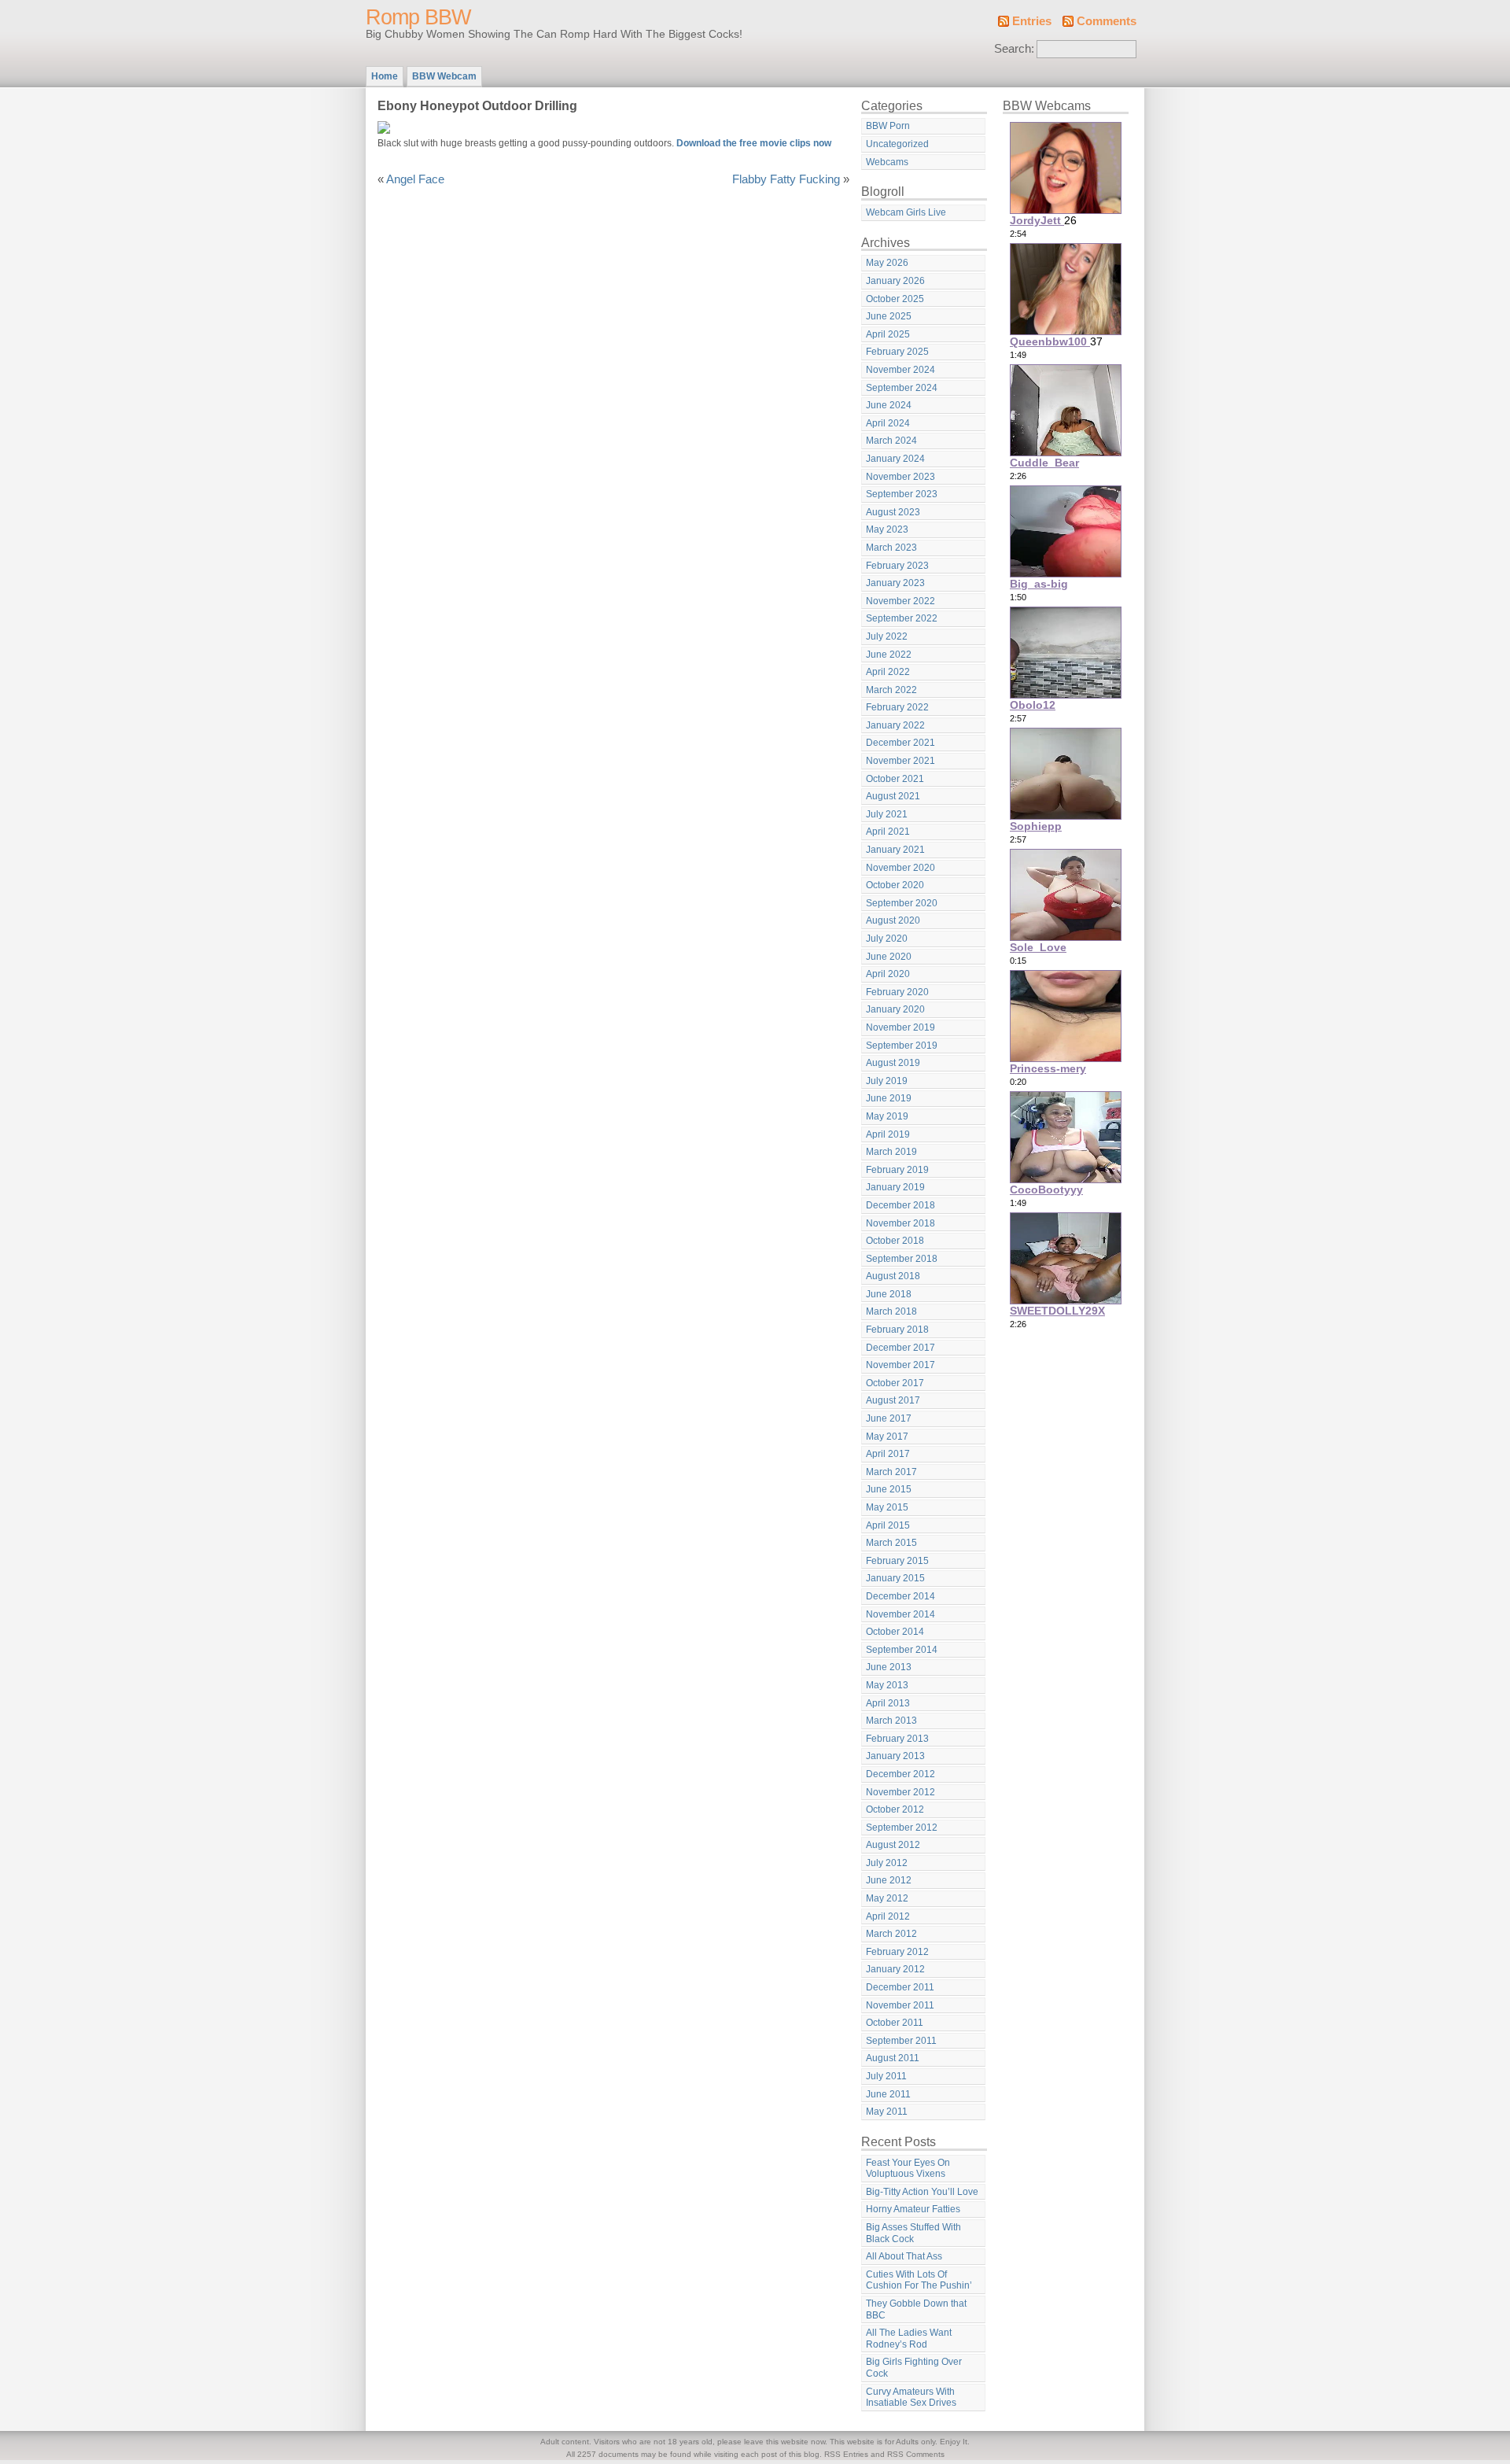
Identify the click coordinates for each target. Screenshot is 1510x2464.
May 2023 (887, 529)
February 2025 (897, 352)
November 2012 (900, 1792)
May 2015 (887, 1507)
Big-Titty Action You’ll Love (922, 2192)
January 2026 (895, 281)
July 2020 (887, 939)
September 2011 (901, 2041)
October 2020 (895, 885)
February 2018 (897, 1330)
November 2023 (900, 477)
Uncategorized (897, 144)
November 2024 (900, 370)
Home (385, 76)
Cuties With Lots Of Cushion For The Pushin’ (919, 2280)
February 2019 (897, 1170)
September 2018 (902, 1259)
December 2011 (900, 1987)
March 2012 (891, 1934)
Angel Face (415, 179)
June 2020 (889, 957)
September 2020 (902, 903)
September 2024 (902, 388)
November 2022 (900, 601)
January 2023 (895, 583)
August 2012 (893, 1845)
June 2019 (889, 1098)
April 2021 (888, 832)
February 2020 (897, 992)
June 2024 (889, 405)
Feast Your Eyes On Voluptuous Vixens (908, 2169)
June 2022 (889, 655)
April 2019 (888, 1134)
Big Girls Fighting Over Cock (914, 2368)
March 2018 (891, 1311)
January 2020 (895, 1009)
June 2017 (889, 1418)
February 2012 (897, 1952)
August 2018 (893, 1276)
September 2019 (902, 1046)
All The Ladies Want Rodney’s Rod (909, 2339)
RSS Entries (846, 2454)
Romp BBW (418, 17)
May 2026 (887, 263)
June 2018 (889, 1294)
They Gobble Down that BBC (916, 2309)
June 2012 (889, 1880)
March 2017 (891, 1472)
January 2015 (895, 1578)
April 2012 (888, 1916)
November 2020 (900, 868)
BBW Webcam (444, 76)
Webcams (887, 162)
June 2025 (889, 316)
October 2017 (895, 1383)
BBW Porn (888, 126)
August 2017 (893, 1400)
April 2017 (888, 1454)
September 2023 (902, 494)
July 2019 (887, 1081)
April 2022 (888, 672)
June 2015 (889, 1489)
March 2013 (891, 1721)
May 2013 (887, 1685)
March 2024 (891, 441)
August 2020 (893, 920)
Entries (1032, 21)
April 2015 (888, 1525)
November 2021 (900, 761)
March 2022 (891, 690)
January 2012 (895, 1969)
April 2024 (888, 423)
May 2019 (887, 1116)
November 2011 (900, 2005)
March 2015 (891, 1543)
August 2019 (893, 1063)
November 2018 (900, 1223)
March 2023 (891, 548)
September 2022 (902, 618)
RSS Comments (916, 2454)
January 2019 (895, 1187)
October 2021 (895, 779)
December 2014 (900, 1596)
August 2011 (893, 2058)
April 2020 (888, 974)
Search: (1014, 49)
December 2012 (900, 1774)
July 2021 (887, 814)
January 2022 (895, 725)
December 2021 (900, 743)
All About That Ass (904, 2256)
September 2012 (902, 1828)
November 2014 (900, 1614)
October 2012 (895, 1809)
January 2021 (895, 850)
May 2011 (887, 2112)
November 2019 (900, 1027)
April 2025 (888, 334)
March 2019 (891, 1152)
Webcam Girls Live (906, 212)
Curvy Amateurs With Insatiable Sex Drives (911, 2398)
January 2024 (895, 459)
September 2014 (902, 1650)
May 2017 (887, 1437)
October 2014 (895, 1632)
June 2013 (889, 1667)
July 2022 (887, 636)
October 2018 (895, 1241)
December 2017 (900, 1348)
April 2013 (888, 1703)
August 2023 (893, 512)
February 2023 (897, 566)
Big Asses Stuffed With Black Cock (913, 2233)
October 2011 (895, 2023)
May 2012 (887, 1898)
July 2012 (887, 1863)
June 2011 (888, 2094)
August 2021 (893, 796)
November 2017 (900, 1365)
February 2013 (897, 1739)
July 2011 (886, 2076)
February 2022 (897, 707)
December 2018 (900, 1205)
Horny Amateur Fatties (913, 2209)
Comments (1107, 21)
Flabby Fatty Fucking (786, 179)
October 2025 (895, 299)
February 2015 (897, 1561)
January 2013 (895, 1756)
